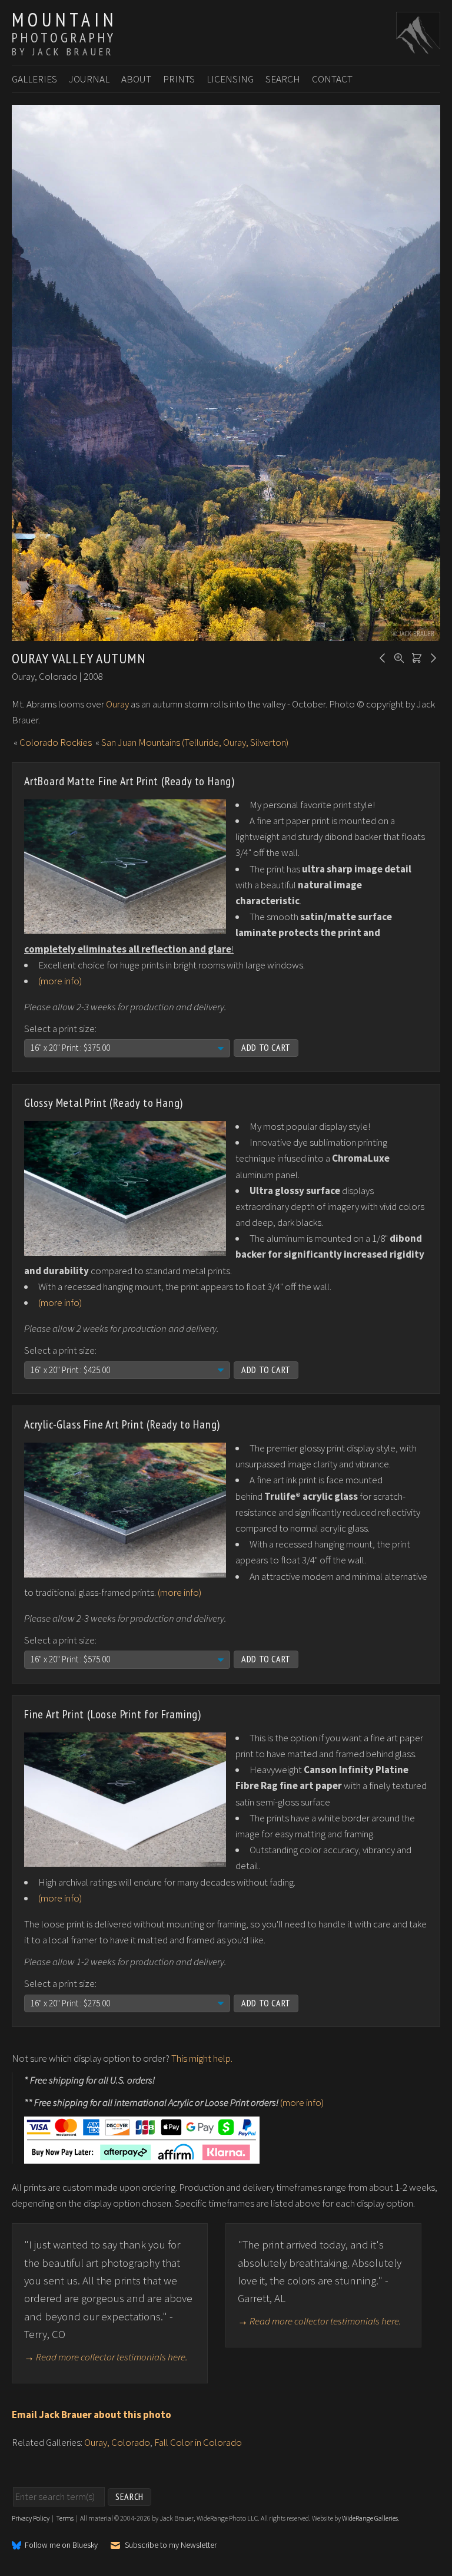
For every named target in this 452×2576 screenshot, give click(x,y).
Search (283, 79)
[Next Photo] (431, 657)
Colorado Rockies (56, 742)
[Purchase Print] (415, 657)
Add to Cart (266, 1047)
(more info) (60, 981)
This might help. (202, 2058)
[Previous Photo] (381, 657)
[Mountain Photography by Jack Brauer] (418, 48)
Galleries (34, 79)
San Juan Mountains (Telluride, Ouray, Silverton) (195, 742)
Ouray (117, 704)
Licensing (230, 79)
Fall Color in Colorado (198, 2442)
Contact (332, 79)
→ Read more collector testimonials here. (106, 2357)
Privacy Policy (31, 2518)
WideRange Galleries (370, 2518)
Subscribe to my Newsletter (171, 2545)
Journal (89, 79)
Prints (179, 79)
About (136, 79)
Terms (65, 2518)
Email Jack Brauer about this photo (92, 2415)
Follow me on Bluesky (61, 2545)
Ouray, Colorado (117, 2442)
